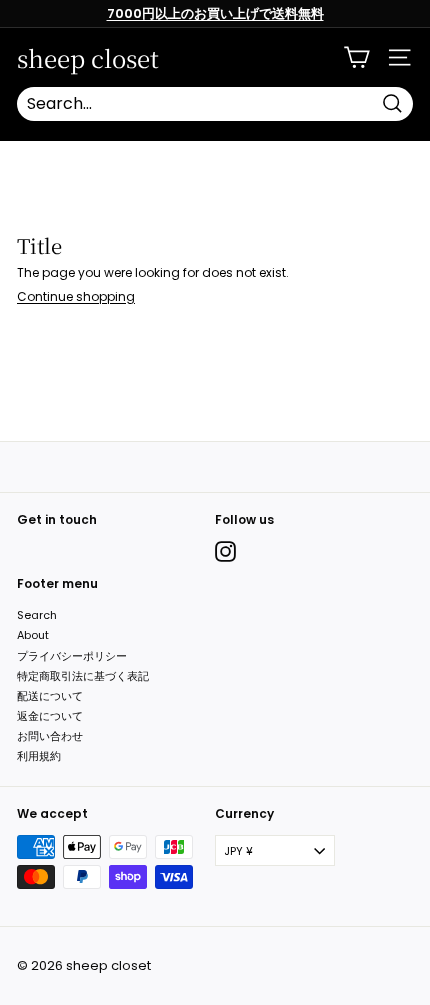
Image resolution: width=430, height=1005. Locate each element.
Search (37, 615)
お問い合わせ (50, 736)
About (33, 635)
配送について (50, 696)
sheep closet (88, 58)
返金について (50, 716)
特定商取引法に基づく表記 (83, 676)
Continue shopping (76, 296)
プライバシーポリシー (72, 656)
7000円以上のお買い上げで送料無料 (215, 13)
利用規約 (39, 756)
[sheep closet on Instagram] (225, 551)
